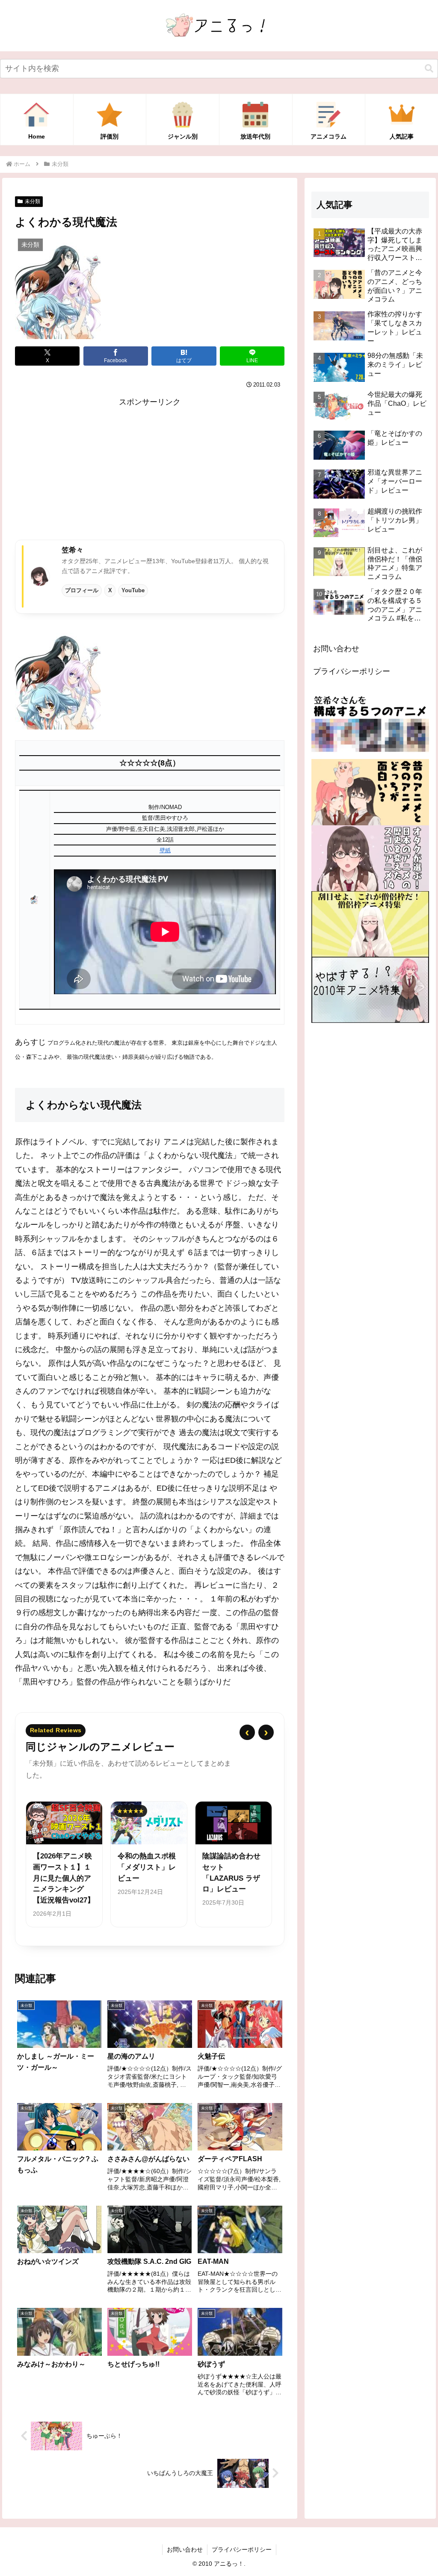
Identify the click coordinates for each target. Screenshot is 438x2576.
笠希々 (73, 550)
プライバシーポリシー (352, 671)
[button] (429, 69)
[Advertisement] (150, 469)
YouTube (133, 590)
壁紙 (165, 850)
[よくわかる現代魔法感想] (58, 677)
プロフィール (82, 590)
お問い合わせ (336, 649)
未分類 (33, 201)
